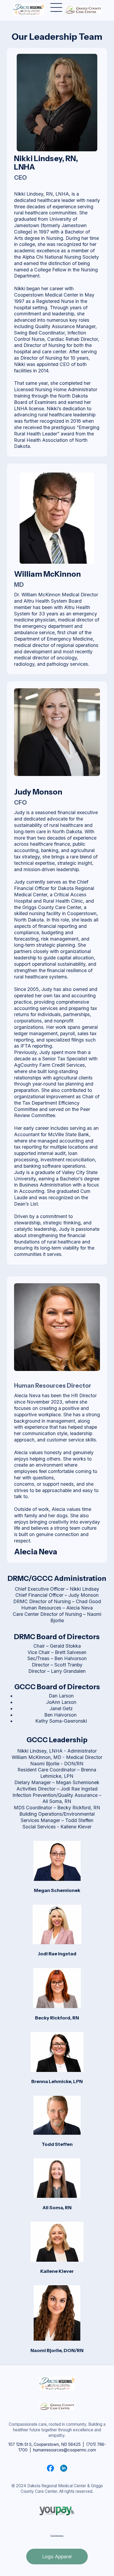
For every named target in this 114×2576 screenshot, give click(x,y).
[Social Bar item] (50, 2468)
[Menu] (56, 8)
